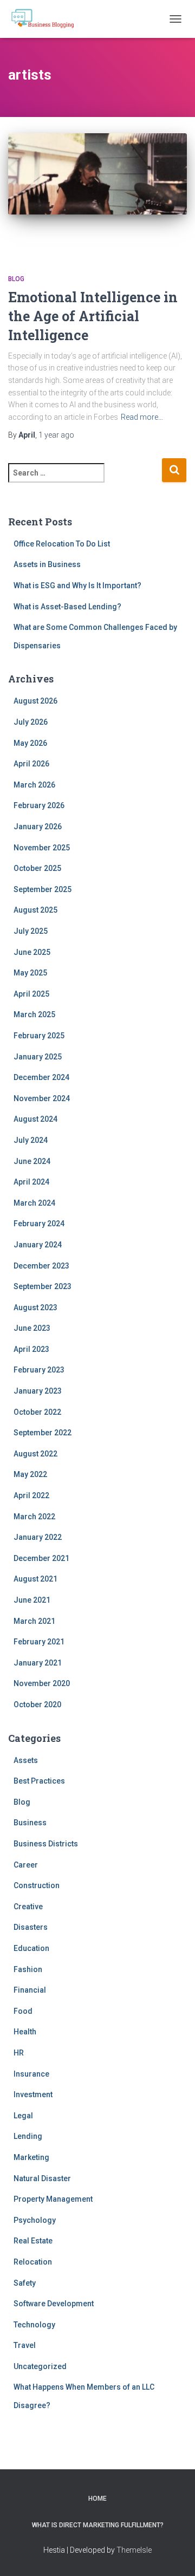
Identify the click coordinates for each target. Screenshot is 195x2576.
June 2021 (32, 1600)
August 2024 (35, 1119)
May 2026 (30, 743)
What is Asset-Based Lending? (67, 607)
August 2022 (35, 1454)
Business (30, 1823)
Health (25, 2032)
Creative (28, 1907)
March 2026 (34, 785)
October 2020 (37, 1705)
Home (97, 2499)
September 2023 (43, 1286)
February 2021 (39, 1642)
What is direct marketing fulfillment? (98, 2525)
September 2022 (43, 1433)
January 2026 (38, 827)
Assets (26, 1760)
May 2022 (30, 1474)
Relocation (33, 2262)
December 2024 (41, 1077)
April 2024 (31, 1182)
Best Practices (39, 1781)
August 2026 (35, 701)
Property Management (53, 2199)
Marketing (31, 2157)
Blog (16, 279)
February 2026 (39, 805)
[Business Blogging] (47, 19)
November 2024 (42, 1098)
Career (26, 1865)
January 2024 (38, 1245)
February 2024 (39, 1224)
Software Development (54, 2304)
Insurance (31, 2074)
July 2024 (31, 1140)
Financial (30, 1990)
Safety (25, 2283)
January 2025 (38, 1057)
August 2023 (35, 1307)
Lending (28, 2136)
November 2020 (42, 1683)
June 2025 (32, 952)
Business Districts (46, 1844)
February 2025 (39, 1036)
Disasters (31, 1927)
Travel (25, 2345)
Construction (37, 1885)
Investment (33, 2094)
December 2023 (41, 1266)
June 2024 (32, 1161)
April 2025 (31, 994)
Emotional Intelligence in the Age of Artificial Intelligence (93, 316)
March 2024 (34, 1203)
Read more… (142, 417)
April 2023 (31, 1349)
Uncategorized (40, 2366)
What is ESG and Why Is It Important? (77, 586)
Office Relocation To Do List (62, 544)
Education (31, 1948)
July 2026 (31, 722)
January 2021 (38, 1663)
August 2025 (35, 910)
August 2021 (35, 1579)
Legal (23, 2116)
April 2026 (31, 764)
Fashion (28, 1969)
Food (23, 2011)
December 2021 (41, 1558)
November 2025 (42, 848)
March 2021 (34, 1621)
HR (19, 2053)
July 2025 (31, 931)
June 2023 (32, 1328)
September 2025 (43, 889)
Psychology (35, 2220)
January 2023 (38, 1391)
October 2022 (37, 1412)
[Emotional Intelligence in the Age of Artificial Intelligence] (97, 193)
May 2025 (30, 973)
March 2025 (34, 1014)
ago (56, 435)
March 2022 (34, 1517)
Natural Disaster (42, 2178)
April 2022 (31, 1495)
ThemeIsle (134, 2550)
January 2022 (38, 1537)
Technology (34, 2325)
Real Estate (33, 2241)
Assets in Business (47, 564)
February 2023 (39, 1370)
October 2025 (37, 868)
